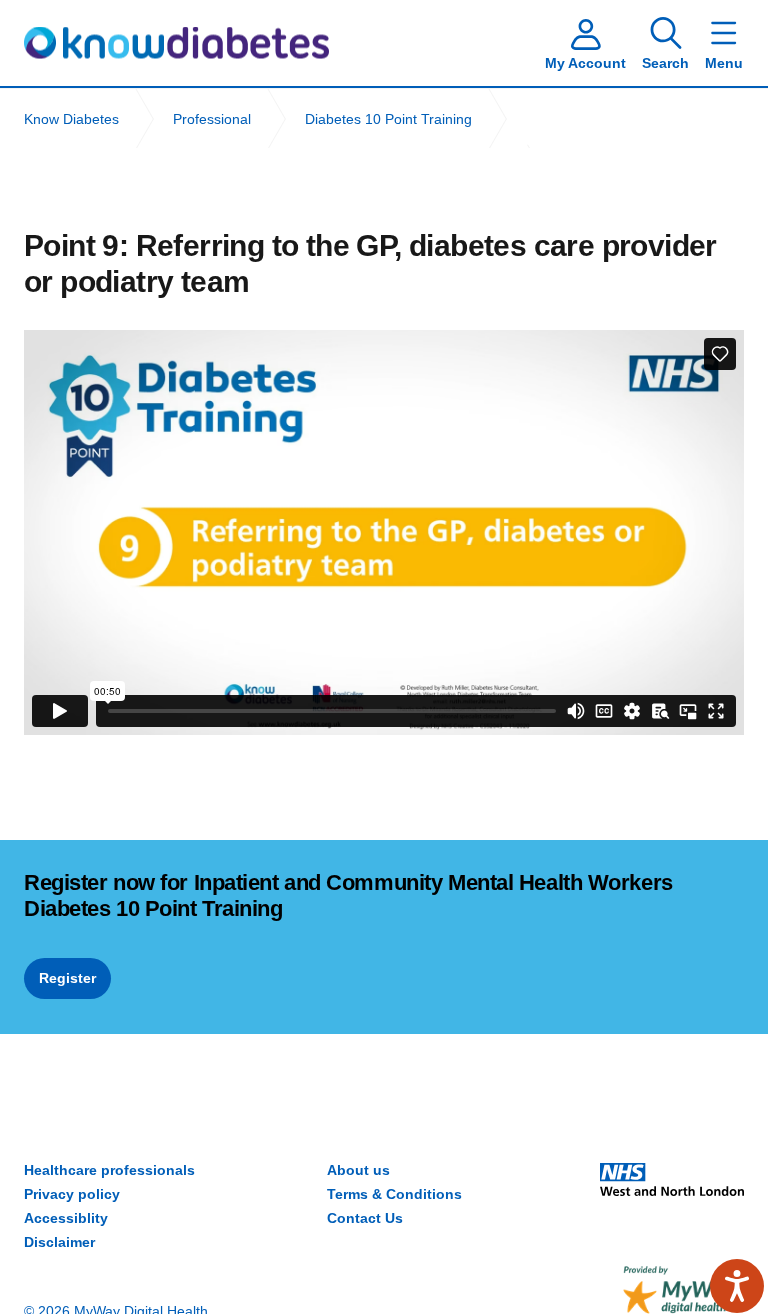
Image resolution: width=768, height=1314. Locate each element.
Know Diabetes (176, 43)
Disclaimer (59, 1242)
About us (358, 1170)
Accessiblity (66, 1218)
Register (67, 978)
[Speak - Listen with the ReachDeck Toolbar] (737, 1286)
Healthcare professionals (109, 1170)
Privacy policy (72, 1194)
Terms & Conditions (394, 1194)
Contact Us (365, 1218)
